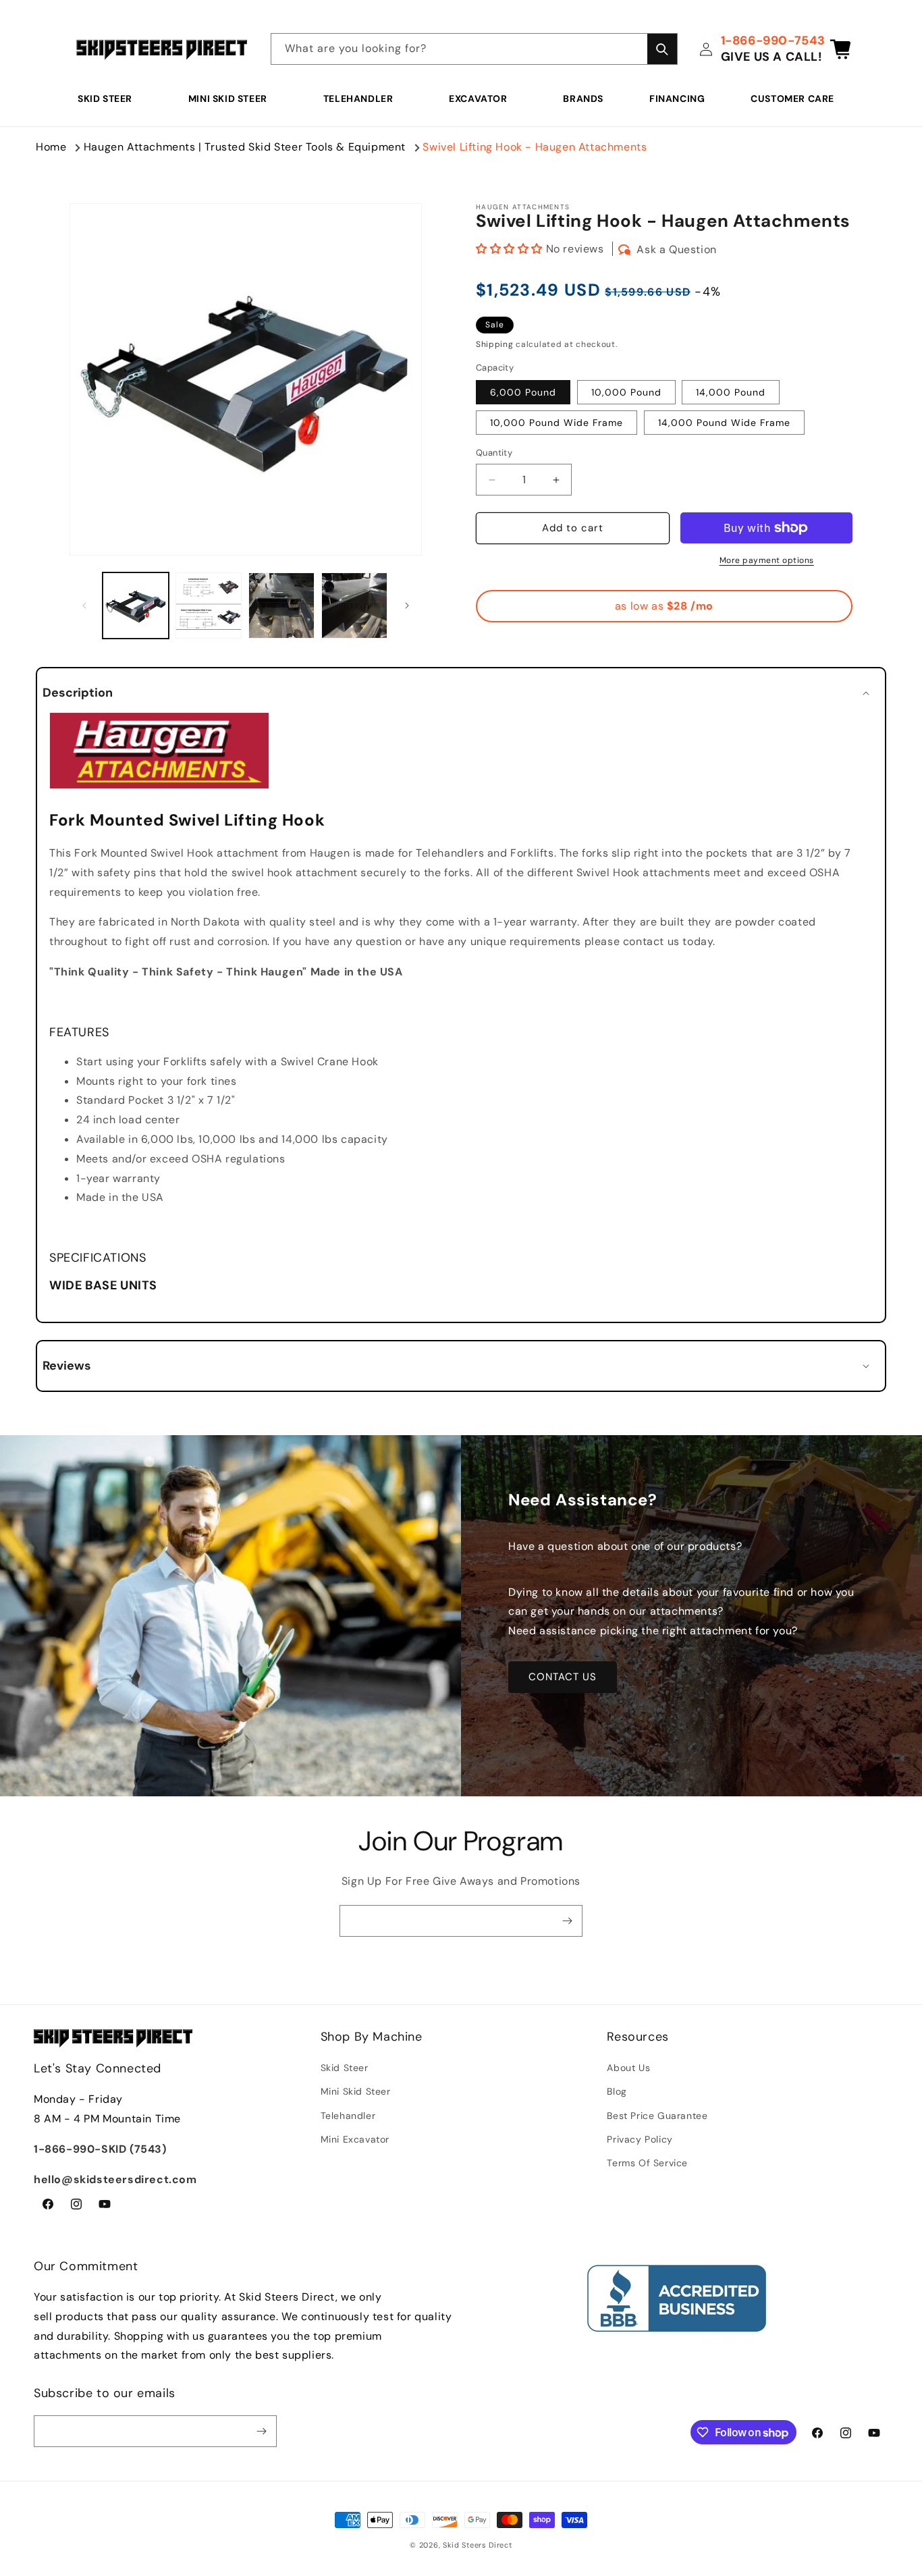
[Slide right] (407, 606)
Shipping (495, 344)
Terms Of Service (647, 2163)
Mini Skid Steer (228, 99)
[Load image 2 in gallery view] (209, 606)
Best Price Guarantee (657, 2116)
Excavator (478, 99)
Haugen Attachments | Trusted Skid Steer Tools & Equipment (245, 147)
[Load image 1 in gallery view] (136, 606)
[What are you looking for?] (662, 49)
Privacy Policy (640, 2139)
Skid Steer (105, 99)
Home (51, 147)
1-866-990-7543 (773, 41)
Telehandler (358, 99)
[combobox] (474, 49)
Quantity (494, 453)
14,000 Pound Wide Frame (724, 423)
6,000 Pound (523, 393)
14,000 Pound (731, 393)
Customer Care (792, 99)
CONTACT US (563, 1677)
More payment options (767, 560)
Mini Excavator (355, 2139)
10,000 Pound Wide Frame (557, 423)
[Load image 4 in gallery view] (354, 606)
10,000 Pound (626, 393)
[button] (110, 99)
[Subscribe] (567, 1921)
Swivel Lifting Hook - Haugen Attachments (535, 147)
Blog (617, 2091)
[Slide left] (84, 606)
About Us (628, 2068)
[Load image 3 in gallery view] (281, 606)
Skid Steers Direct (478, 2545)
